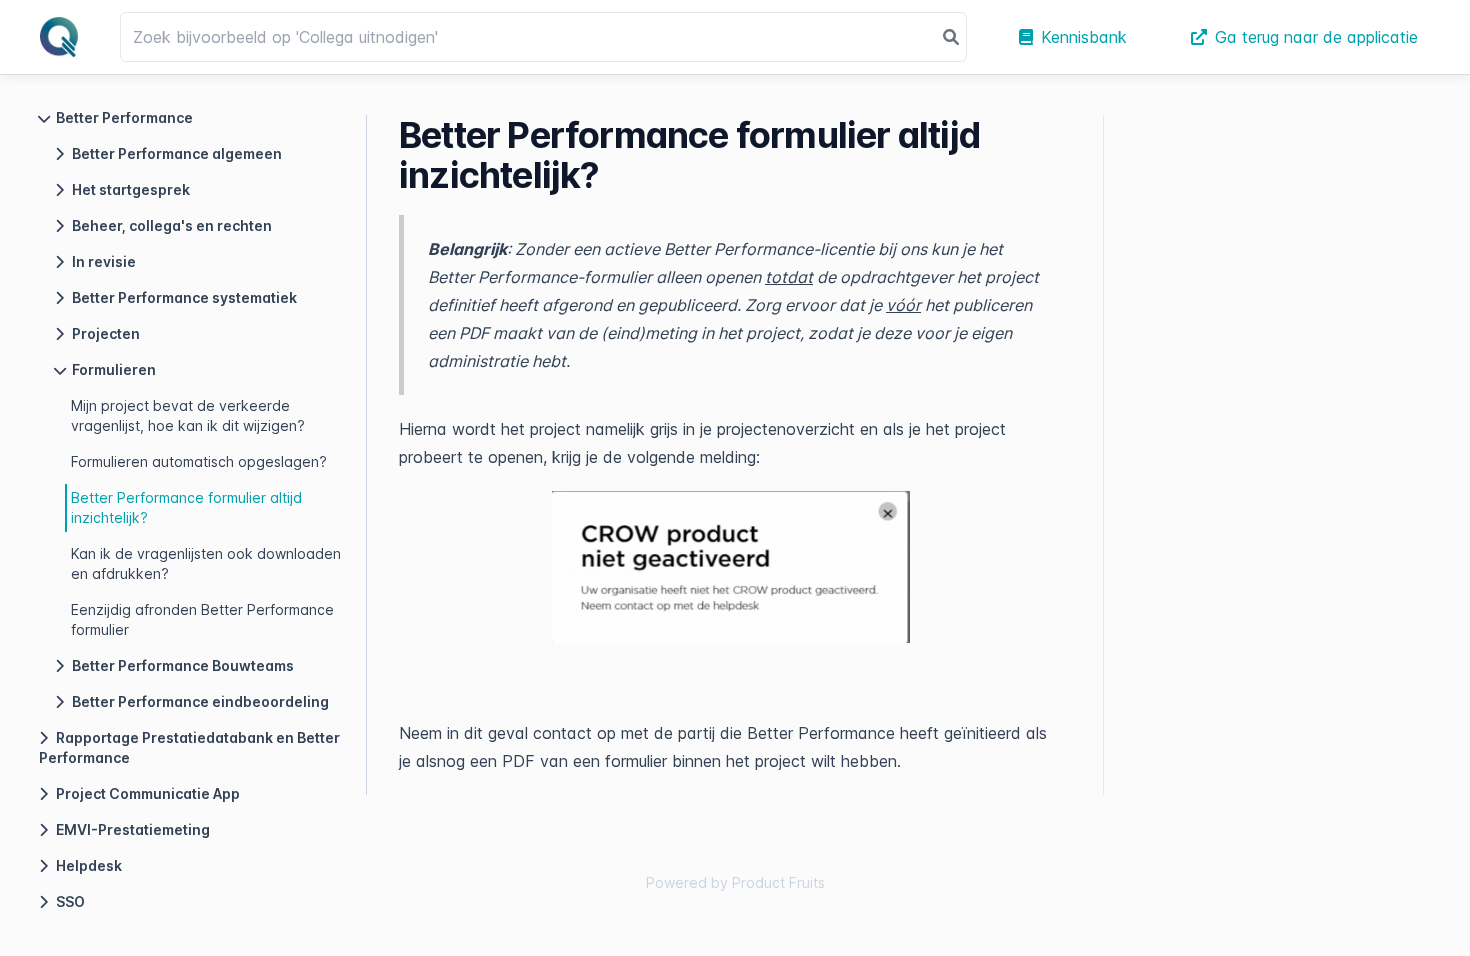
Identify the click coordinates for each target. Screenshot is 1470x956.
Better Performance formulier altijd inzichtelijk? (186, 507)
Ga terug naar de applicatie (1316, 37)
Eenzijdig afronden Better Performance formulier (202, 619)
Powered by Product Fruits (735, 882)
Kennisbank (1084, 37)
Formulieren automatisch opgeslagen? (199, 461)
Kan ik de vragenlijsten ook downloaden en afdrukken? (206, 563)
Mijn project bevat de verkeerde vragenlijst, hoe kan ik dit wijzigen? (188, 415)
